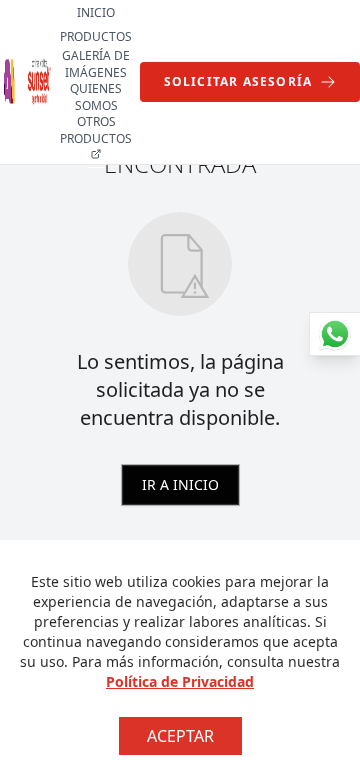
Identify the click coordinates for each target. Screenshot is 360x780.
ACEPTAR (180, 736)
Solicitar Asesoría (238, 81)
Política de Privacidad (180, 681)
